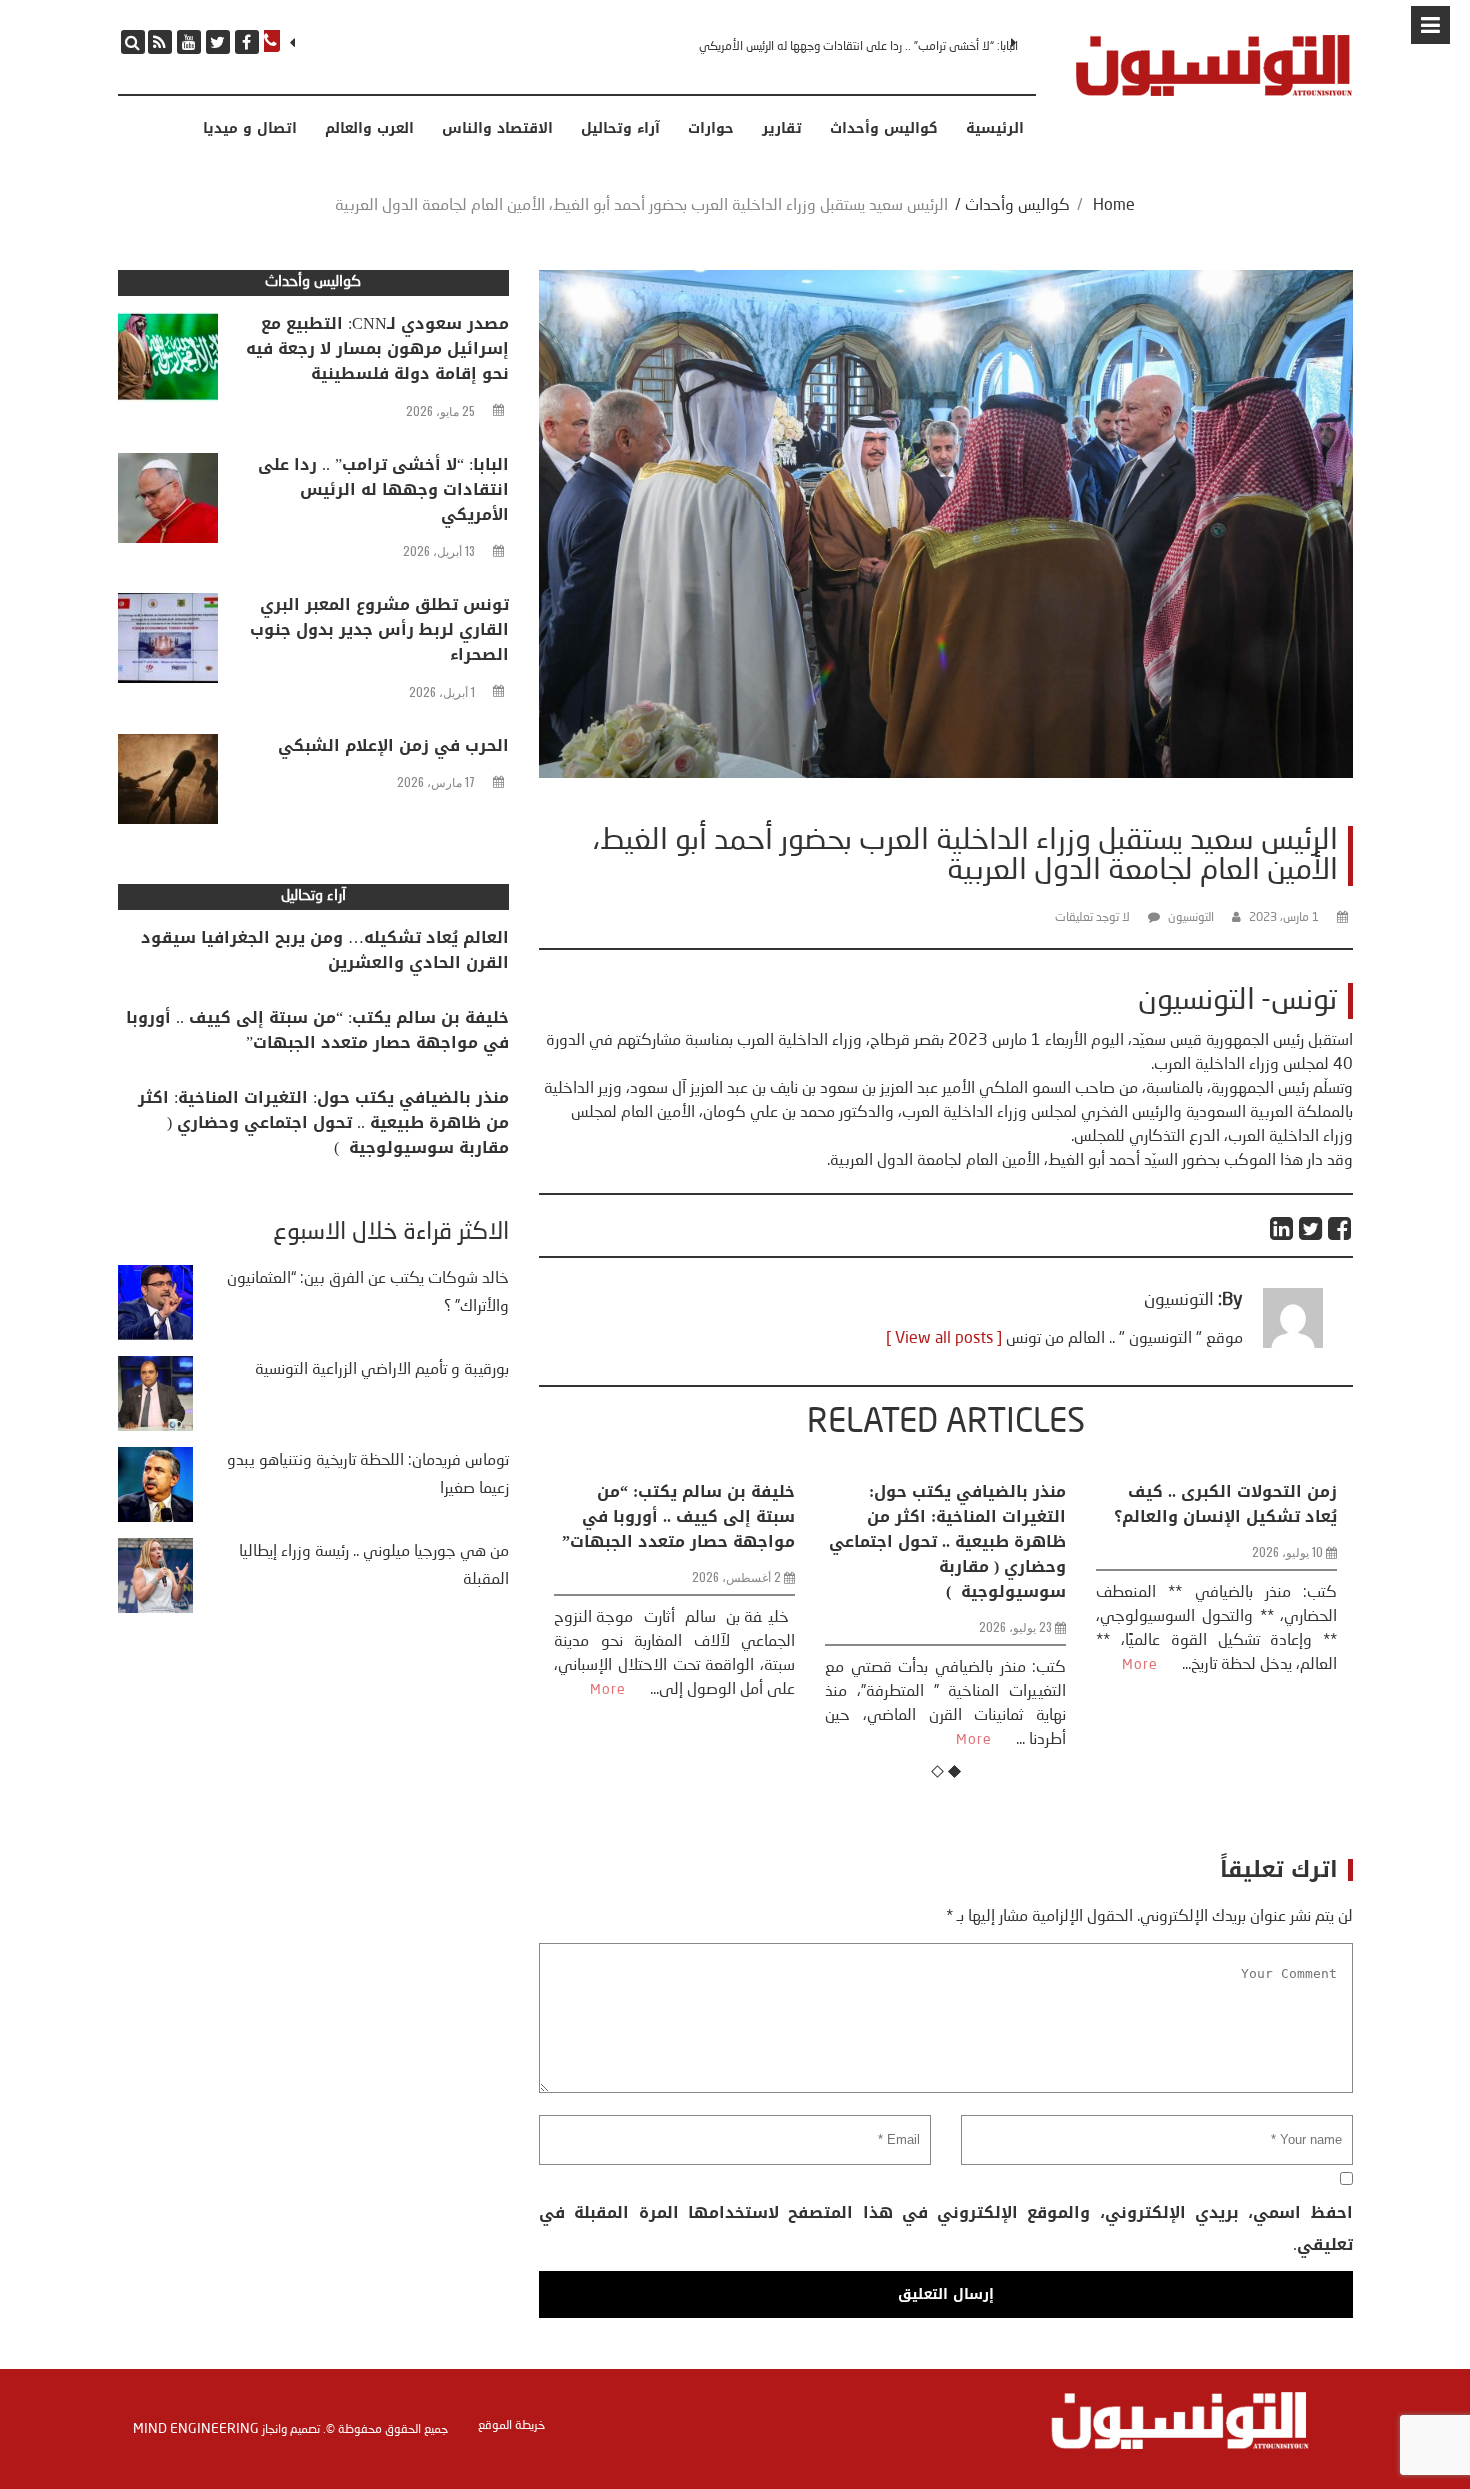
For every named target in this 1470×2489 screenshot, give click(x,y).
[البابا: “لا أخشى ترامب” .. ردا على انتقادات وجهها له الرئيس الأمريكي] (168, 503)
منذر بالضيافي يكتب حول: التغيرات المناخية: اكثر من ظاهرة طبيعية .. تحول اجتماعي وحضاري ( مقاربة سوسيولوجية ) (710, 1541)
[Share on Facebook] (1340, 1228)
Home (1114, 206)
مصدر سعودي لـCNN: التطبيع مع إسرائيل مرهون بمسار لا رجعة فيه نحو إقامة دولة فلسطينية (377, 348)
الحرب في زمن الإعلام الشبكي (393, 745)
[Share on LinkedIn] (1282, 1228)
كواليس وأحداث (884, 129)
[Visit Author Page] (1293, 1344)
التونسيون (1191, 918)
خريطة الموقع (511, 2426)
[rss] (160, 42)
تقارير (782, 129)
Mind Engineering (196, 2429)
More (737, 1740)
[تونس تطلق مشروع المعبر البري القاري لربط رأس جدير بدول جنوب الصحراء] (168, 643)
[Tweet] (1311, 1228)
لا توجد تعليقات (1092, 918)
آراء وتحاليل (620, 129)
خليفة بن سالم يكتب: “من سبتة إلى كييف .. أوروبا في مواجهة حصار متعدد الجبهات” (317, 1030)
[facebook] (247, 42)
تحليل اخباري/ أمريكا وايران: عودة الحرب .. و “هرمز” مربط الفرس (1257, 1516)
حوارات (711, 129)
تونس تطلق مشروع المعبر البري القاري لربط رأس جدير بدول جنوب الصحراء (848, 47)
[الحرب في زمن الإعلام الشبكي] (168, 784)
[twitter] (218, 42)
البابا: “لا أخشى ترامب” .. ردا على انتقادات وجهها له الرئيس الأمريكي (383, 489)
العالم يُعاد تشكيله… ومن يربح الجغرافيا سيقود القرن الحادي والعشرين (325, 950)
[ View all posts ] (944, 1339)
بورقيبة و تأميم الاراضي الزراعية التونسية (382, 1370)
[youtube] (189, 42)
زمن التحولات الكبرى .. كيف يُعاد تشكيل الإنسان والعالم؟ (988, 1504)
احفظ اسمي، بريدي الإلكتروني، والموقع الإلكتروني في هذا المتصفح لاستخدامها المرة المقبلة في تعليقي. (945, 2228)
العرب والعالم (369, 129)
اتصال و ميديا (250, 129)
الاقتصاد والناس (497, 129)
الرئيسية (995, 129)
